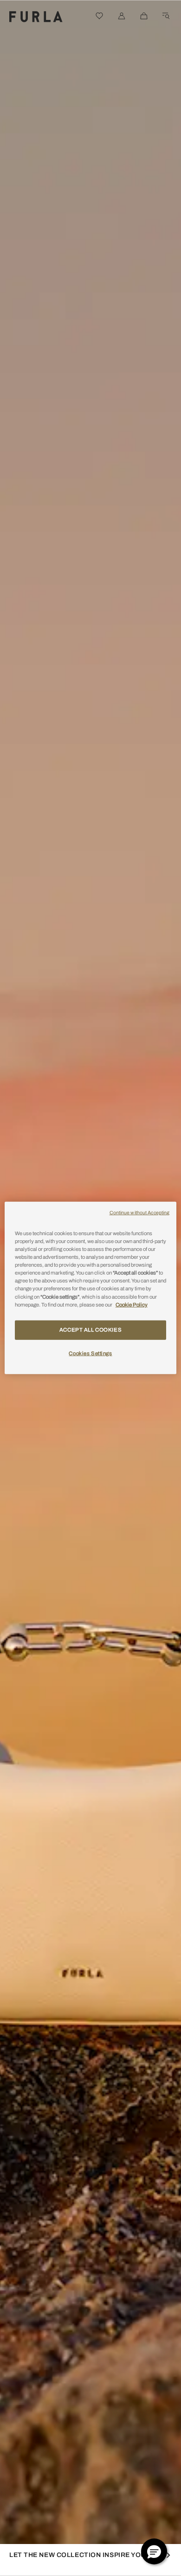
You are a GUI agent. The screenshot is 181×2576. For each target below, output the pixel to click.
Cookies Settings (90, 1353)
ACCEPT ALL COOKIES (90, 1329)
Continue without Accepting (140, 1213)
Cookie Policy (132, 1304)
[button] (154, 2551)
